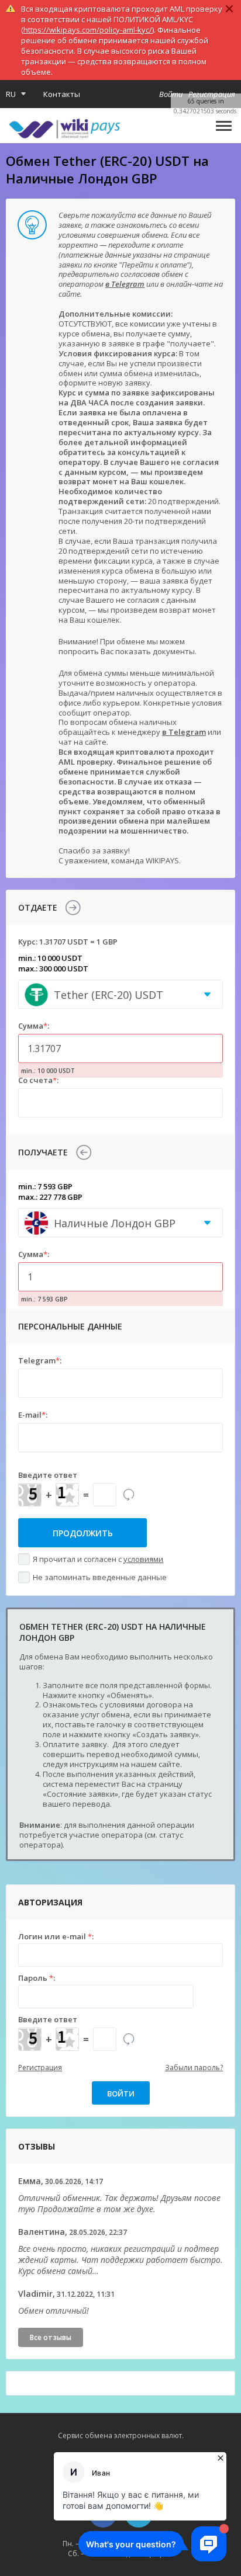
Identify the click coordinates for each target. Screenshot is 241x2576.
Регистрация (40, 2068)
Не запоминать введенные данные (100, 1577)
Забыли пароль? (194, 2068)
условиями (143, 1559)
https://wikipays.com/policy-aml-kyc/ (88, 30)
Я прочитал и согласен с (98, 1559)
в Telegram (125, 284)
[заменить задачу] (129, 1495)
